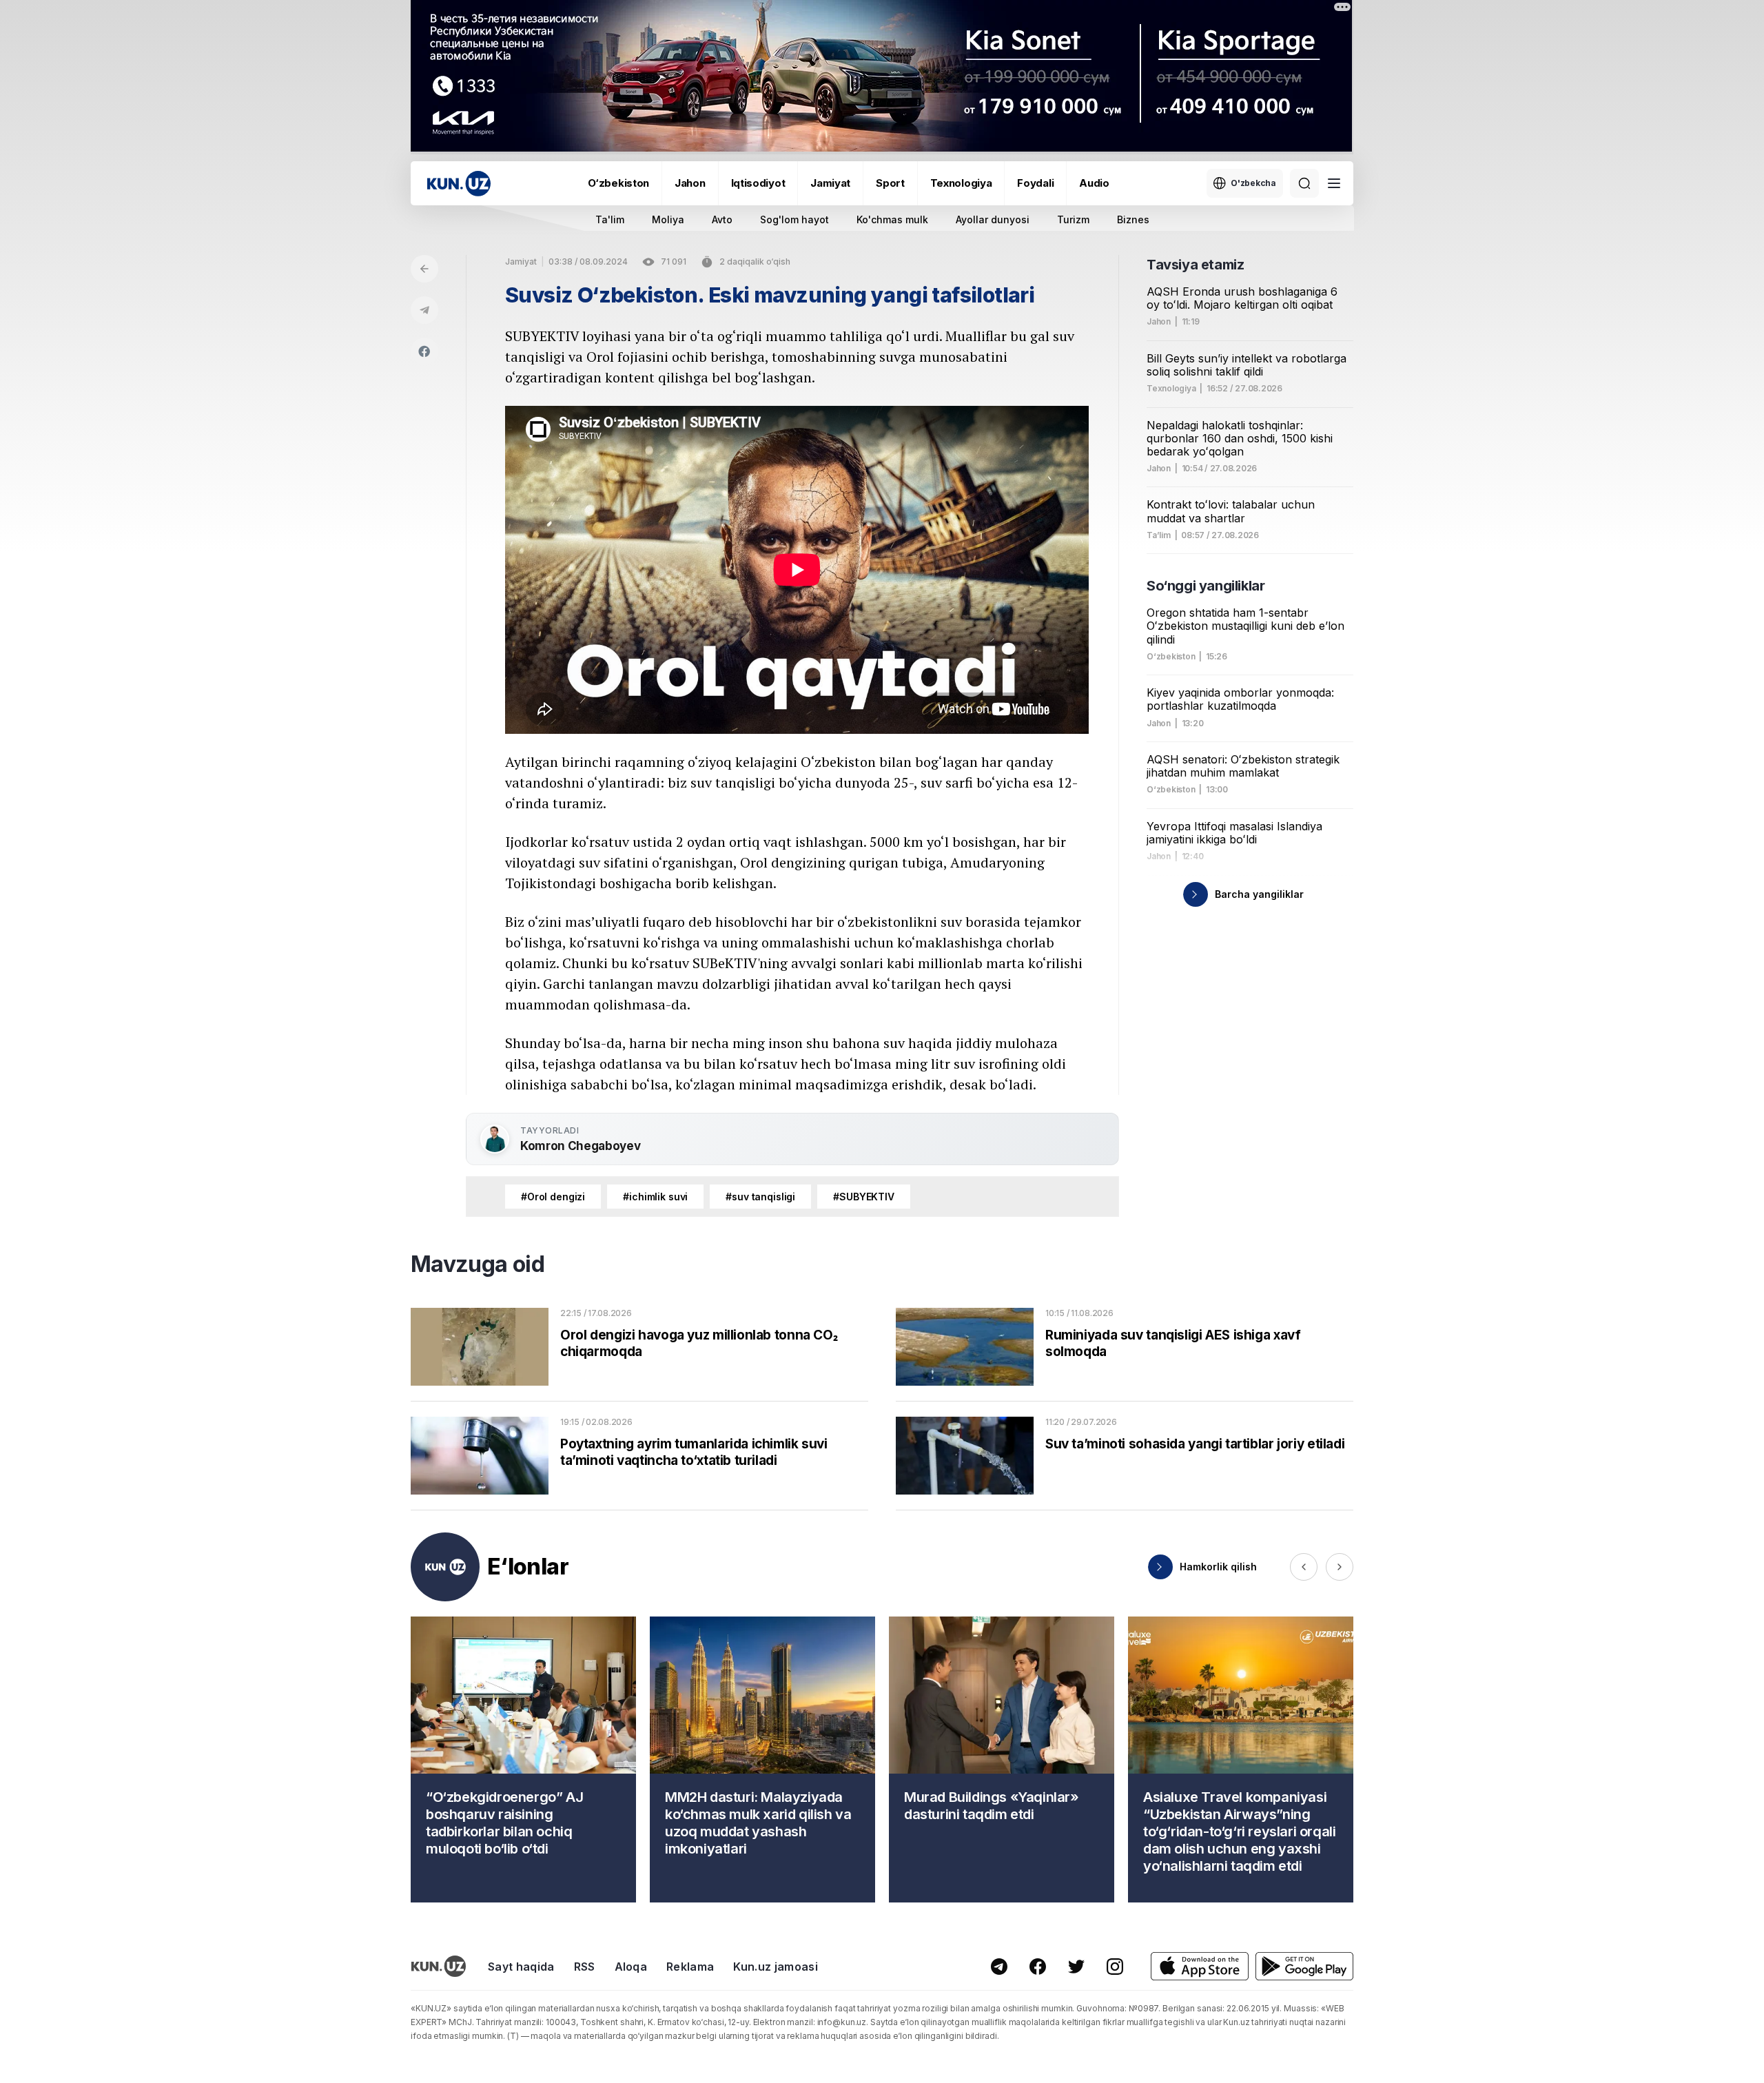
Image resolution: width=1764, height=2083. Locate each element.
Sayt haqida (521, 1967)
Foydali (1035, 183)
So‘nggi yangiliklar (1206, 586)
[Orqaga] (424, 269)
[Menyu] (1334, 183)
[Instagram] (1115, 1967)
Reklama (690, 1967)
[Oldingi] (1304, 1567)
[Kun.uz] (459, 184)
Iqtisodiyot (758, 183)
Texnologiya (961, 183)
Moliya (668, 219)
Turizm (1073, 219)
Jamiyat (830, 183)
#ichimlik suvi (655, 1197)
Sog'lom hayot (794, 219)
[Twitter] (1076, 1967)
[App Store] (1200, 1966)
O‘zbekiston (618, 183)
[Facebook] (424, 351)
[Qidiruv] (1304, 183)
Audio (1094, 183)
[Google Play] (1304, 1966)
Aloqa (631, 1967)
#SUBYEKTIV (864, 1197)
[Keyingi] (1340, 1567)
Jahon (690, 183)
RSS (585, 1967)
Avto (722, 219)
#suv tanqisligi (760, 1197)
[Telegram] (424, 310)
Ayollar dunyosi (993, 219)
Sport (890, 183)
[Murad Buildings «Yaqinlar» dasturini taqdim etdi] (1002, 1759)
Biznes (1133, 219)
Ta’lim (1159, 535)
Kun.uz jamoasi (775, 1967)
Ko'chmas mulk (892, 219)
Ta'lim (610, 219)
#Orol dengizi (553, 1197)
